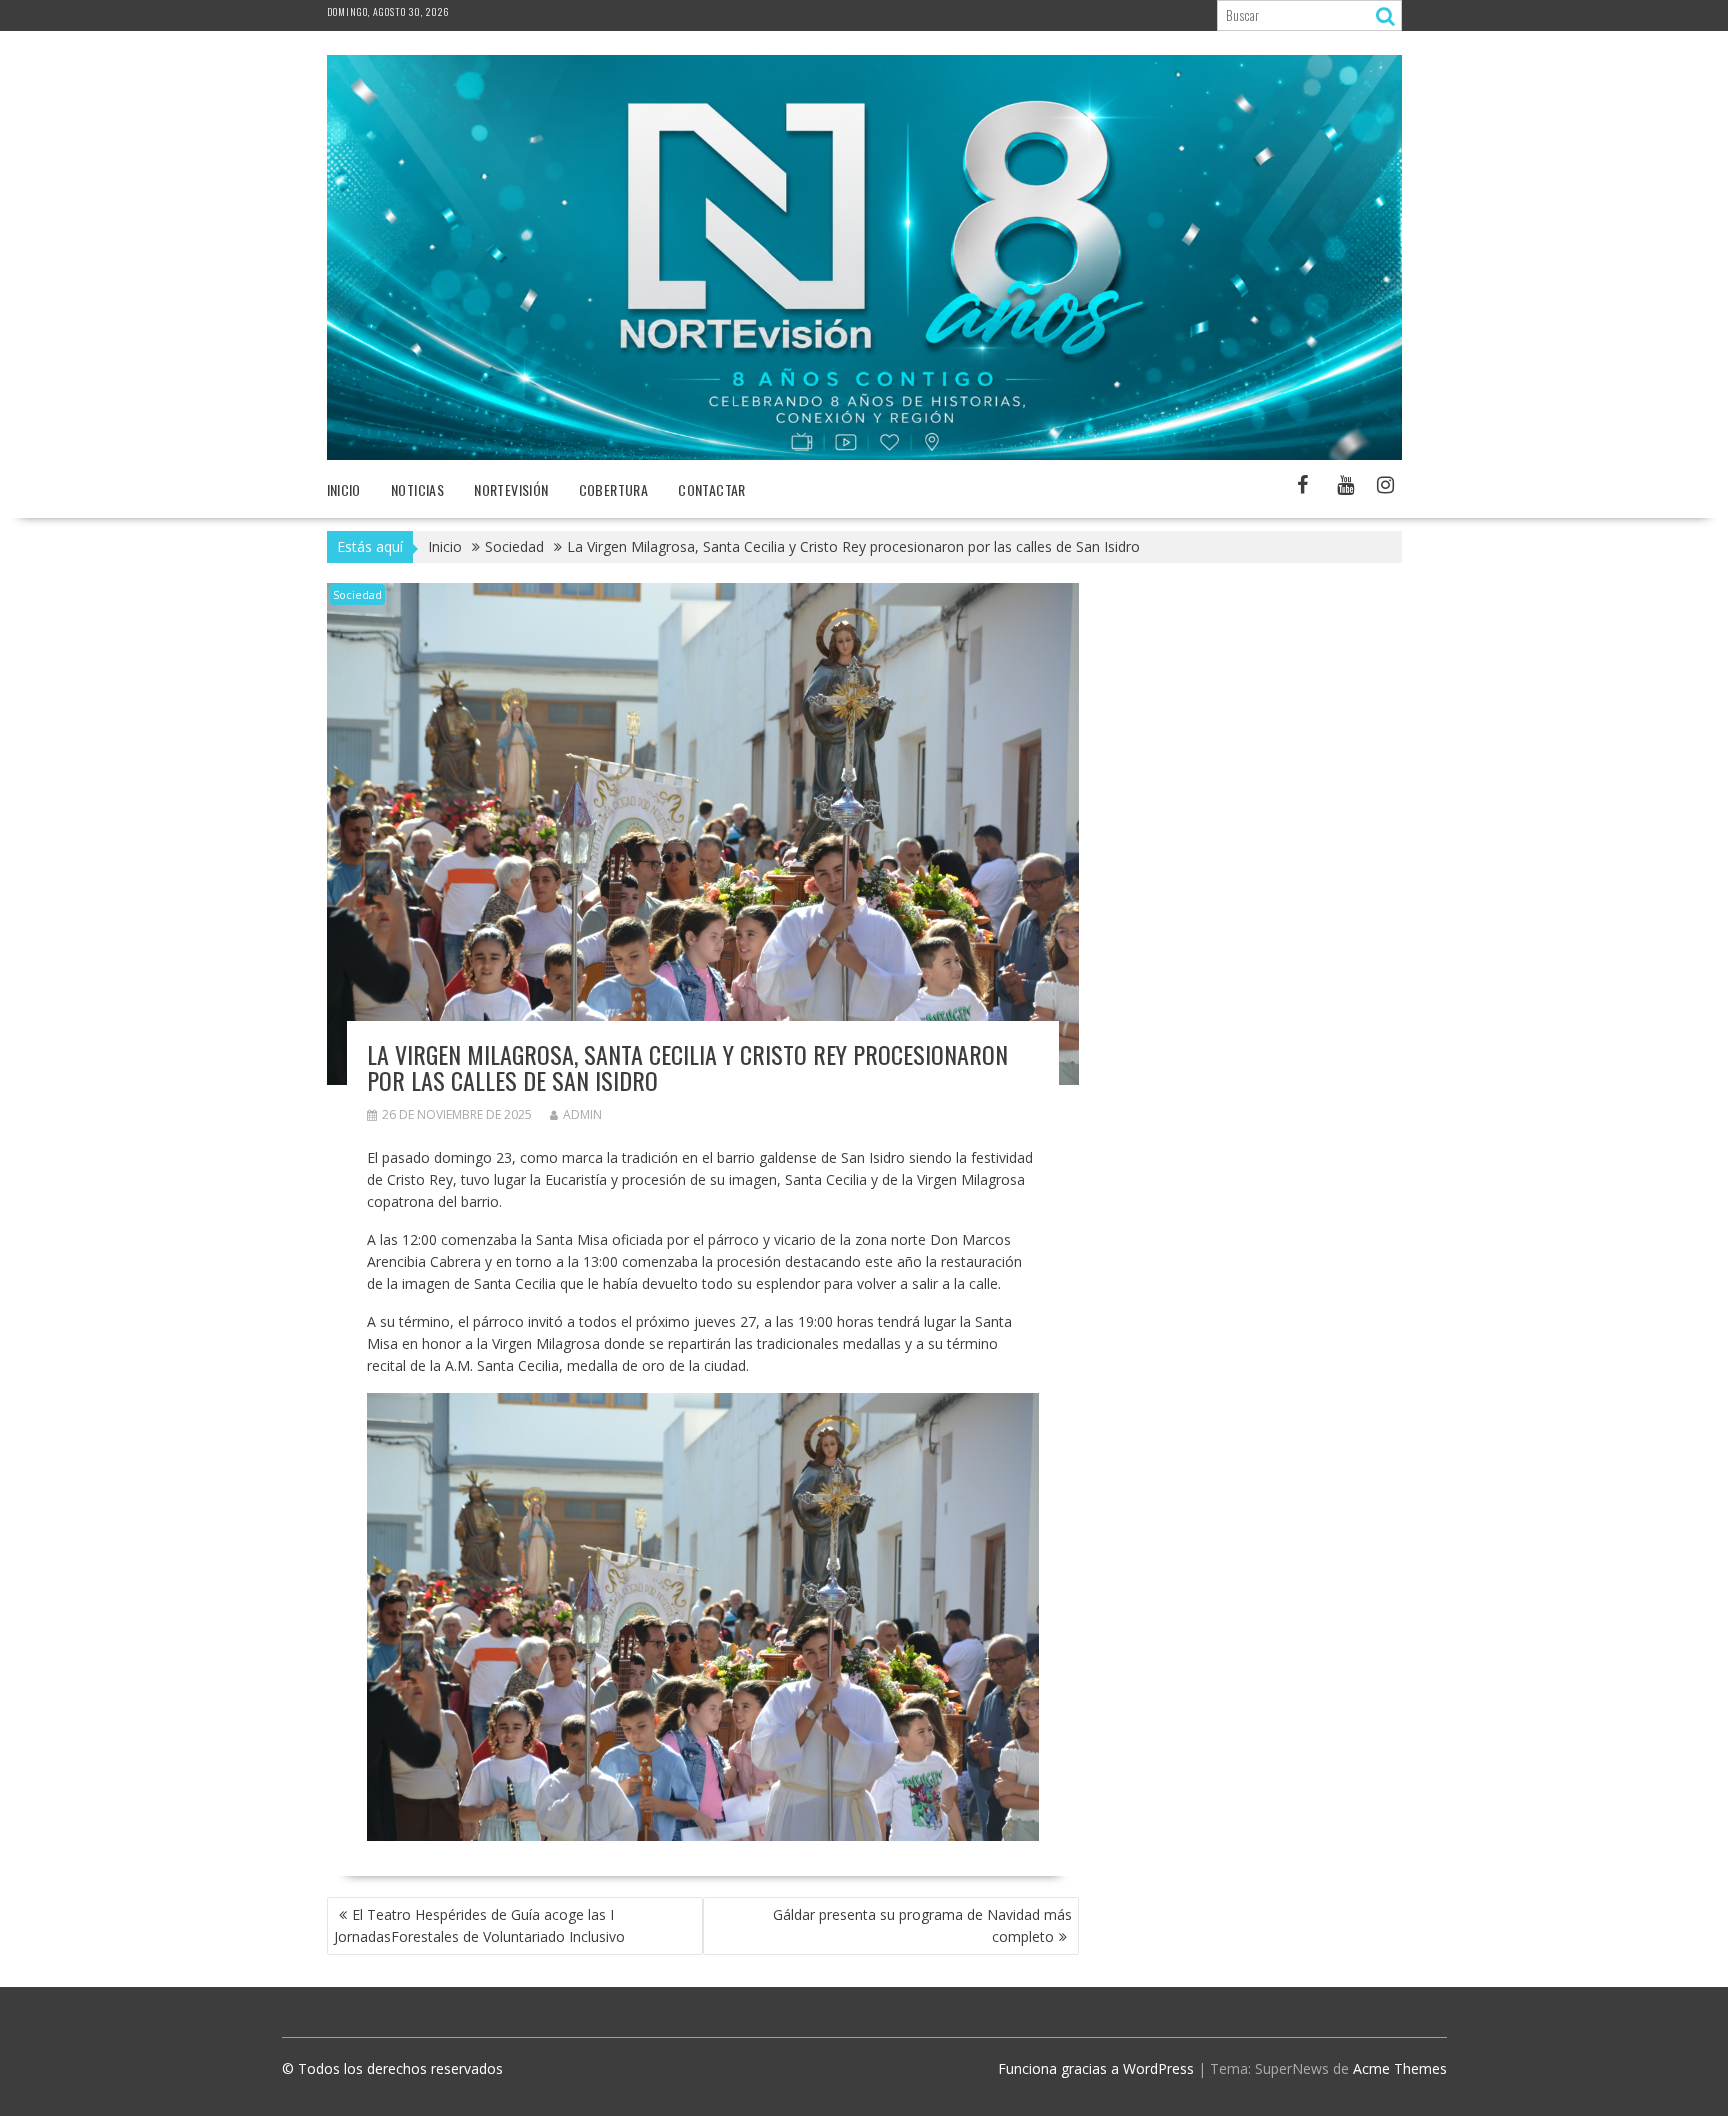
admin (582, 1114)
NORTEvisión (511, 489)
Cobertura (614, 489)
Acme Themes (1400, 2068)
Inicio (344, 489)
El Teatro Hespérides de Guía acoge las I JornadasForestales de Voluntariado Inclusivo (479, 1925)
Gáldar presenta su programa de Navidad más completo (922, 1925)
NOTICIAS (417, 489)
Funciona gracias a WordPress (1096, 2068)
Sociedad (357, 594)
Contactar (712, 489)
